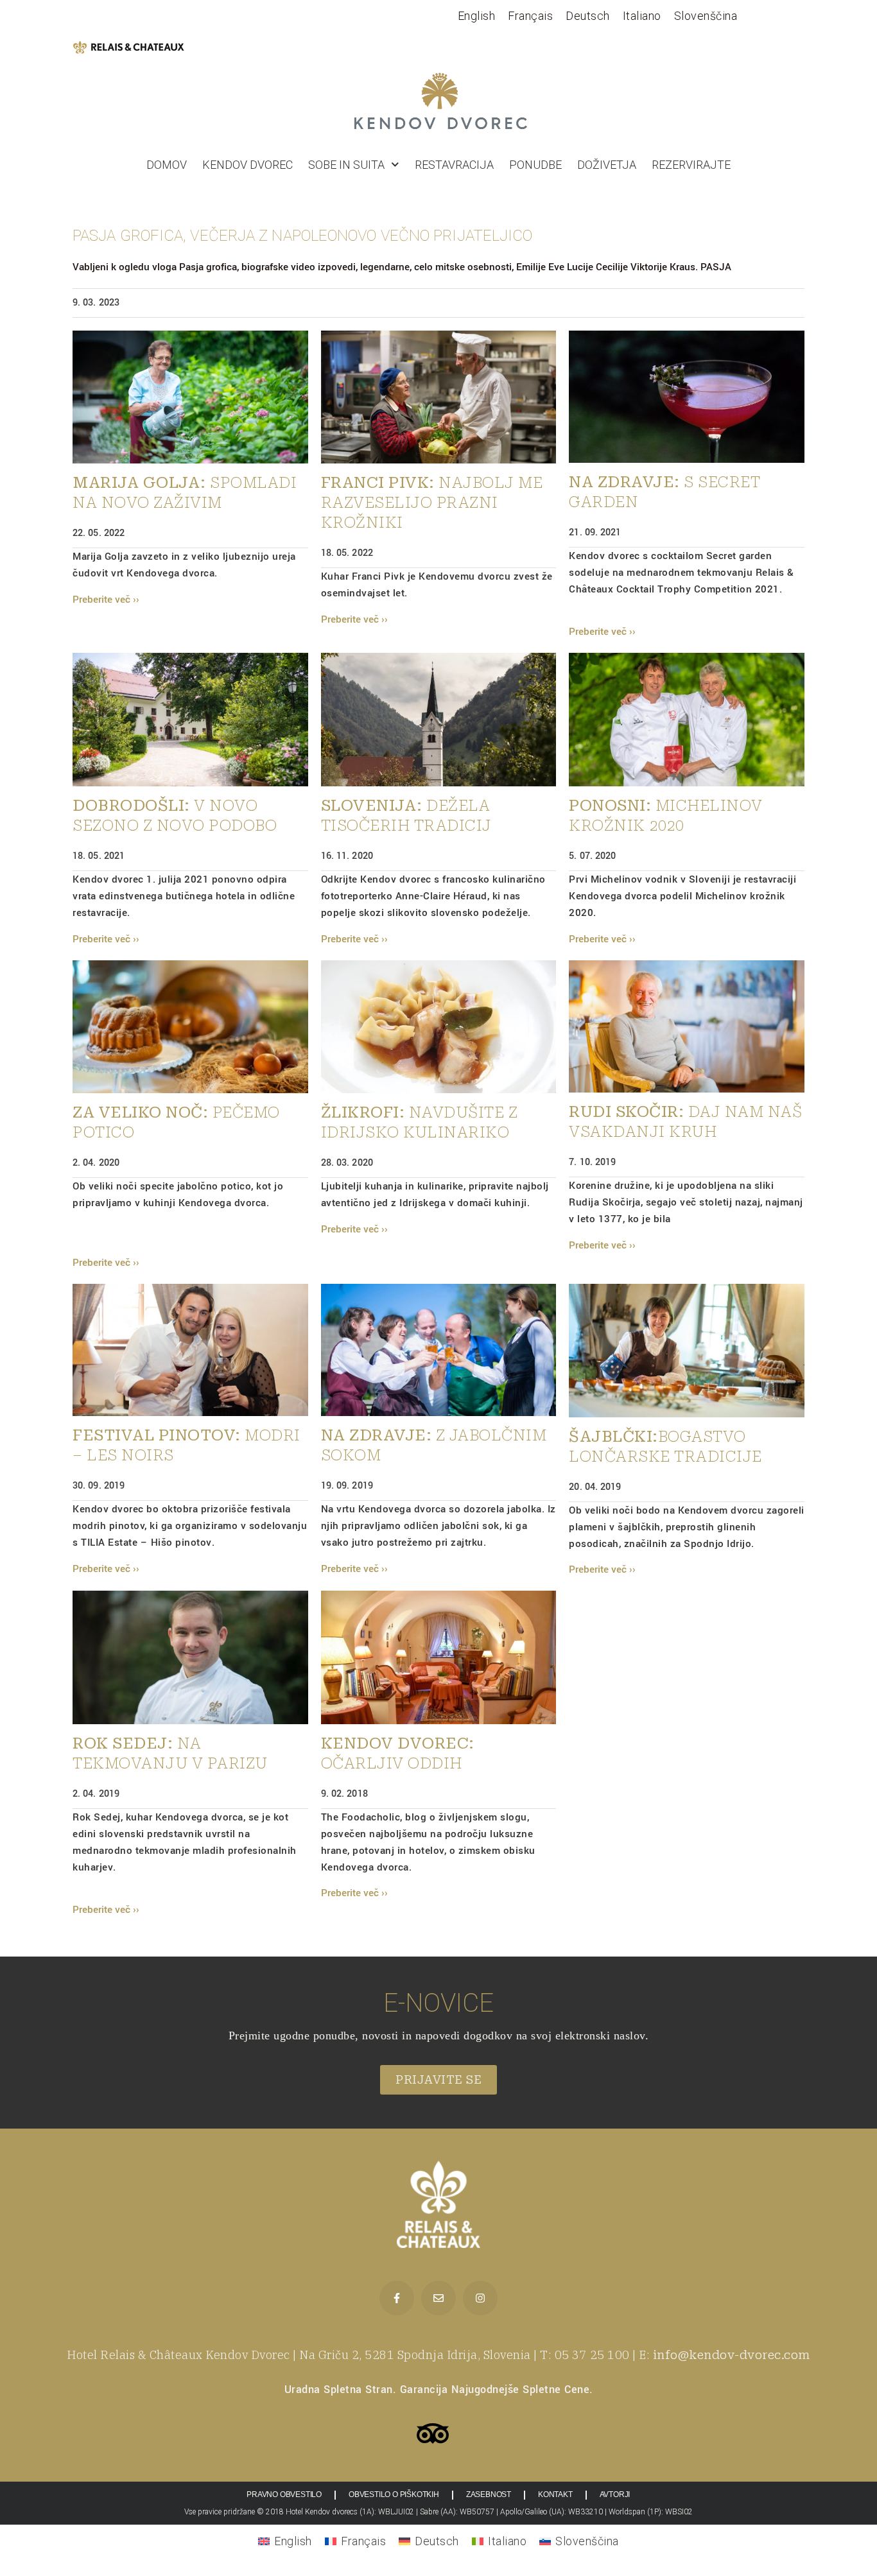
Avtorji (615, 2494)
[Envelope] (438, 2298)
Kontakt (555, 2494)
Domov (167, 165)
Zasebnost (489, 2494)
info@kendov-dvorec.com (732, 2355)
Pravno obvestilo (284, 2494)
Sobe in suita (346, 165)
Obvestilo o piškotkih (394, 2494)
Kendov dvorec (247, 165)
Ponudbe (535, 165)
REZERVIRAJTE (691, 165)
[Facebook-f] (397, 2298)
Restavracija (454, 165)
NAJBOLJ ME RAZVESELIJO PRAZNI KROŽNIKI (432, 503)
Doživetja (607, 165)
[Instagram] (480, 2298)
